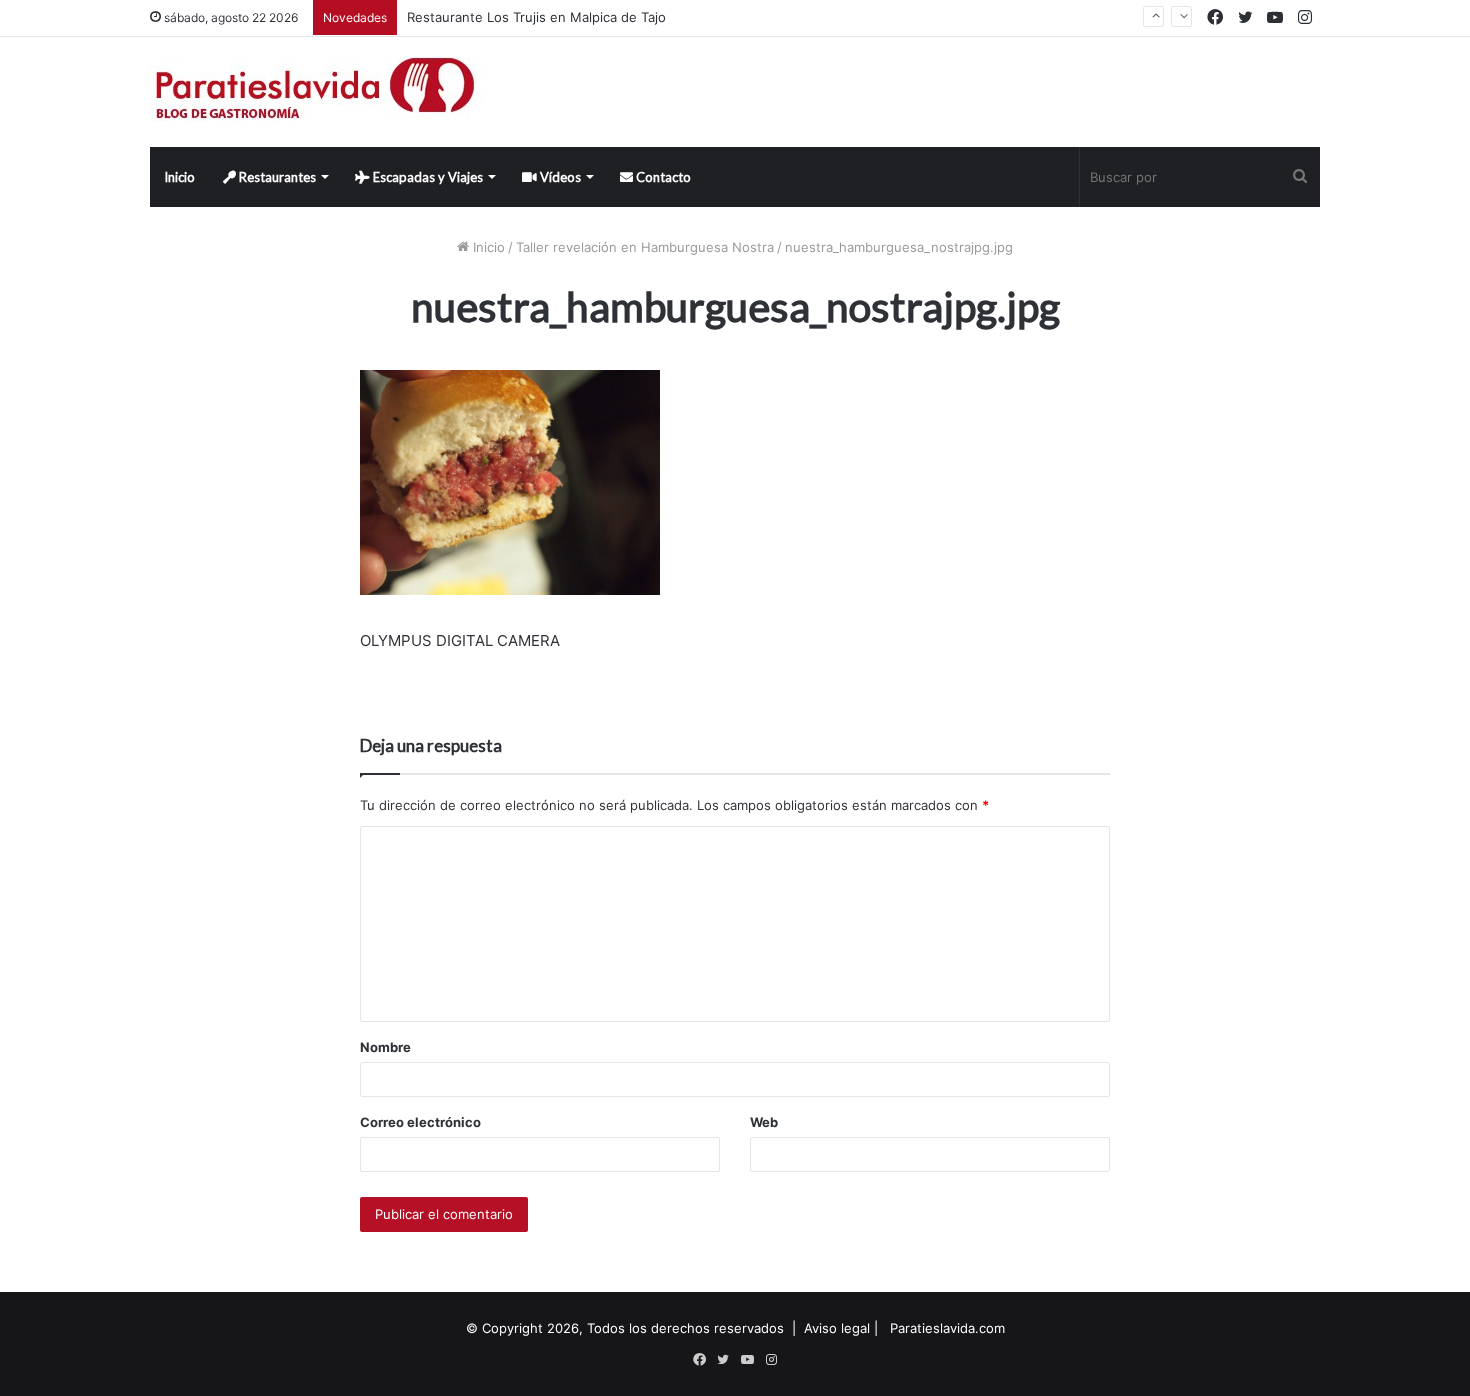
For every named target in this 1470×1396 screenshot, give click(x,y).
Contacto (662, 177)
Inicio (179, 177)
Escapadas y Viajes (426, 177)
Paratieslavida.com (947, 1328)
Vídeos (559, 177)
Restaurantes (276, 177)
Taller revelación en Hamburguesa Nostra (645, 247)
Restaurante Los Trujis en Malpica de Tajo (536, 17)
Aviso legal (837, 1328)
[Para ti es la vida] (316, 92)
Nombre (385, 1047)
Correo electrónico (420, 1122)
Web (764, 1122)
